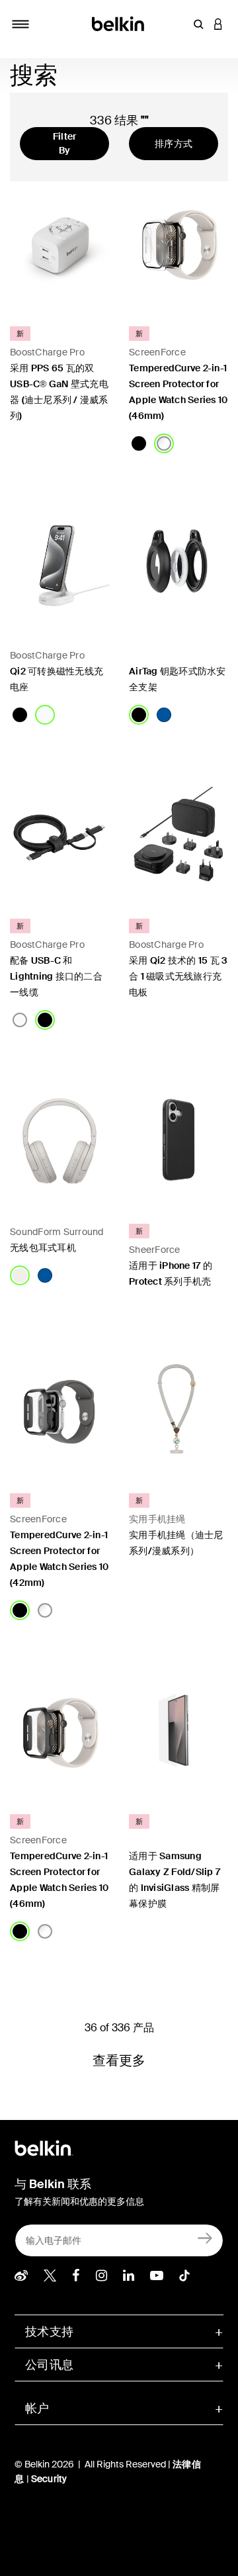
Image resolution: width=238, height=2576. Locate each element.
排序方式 (174, 144)
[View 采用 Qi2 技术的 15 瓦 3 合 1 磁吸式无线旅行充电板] (178, 837)
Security (49, 2479)
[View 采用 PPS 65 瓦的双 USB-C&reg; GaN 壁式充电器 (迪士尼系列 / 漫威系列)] (59, 244)
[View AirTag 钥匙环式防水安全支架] (178, 565)
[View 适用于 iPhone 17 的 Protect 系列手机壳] (178, 1142)
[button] (198, 24)
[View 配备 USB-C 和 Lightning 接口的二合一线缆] (59, 837)
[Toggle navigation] (20, 24)
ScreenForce (157, 352)
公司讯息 (49, 2365)
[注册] (205, 2237)
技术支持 (49, 2332)
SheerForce (155, 1250)
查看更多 (119, 2060)
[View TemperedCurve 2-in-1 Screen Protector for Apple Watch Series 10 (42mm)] (59, 1411)
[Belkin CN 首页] (119, 23)
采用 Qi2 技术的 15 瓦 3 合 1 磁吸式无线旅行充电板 (178, 976)
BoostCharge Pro (47, 352)
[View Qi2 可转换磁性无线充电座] (59, 565)
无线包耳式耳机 (44, 1248)
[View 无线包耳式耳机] (59, 1142)
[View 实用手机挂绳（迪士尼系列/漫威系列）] (178, 1411)
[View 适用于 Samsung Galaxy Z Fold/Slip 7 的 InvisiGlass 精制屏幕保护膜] (178, 1732)
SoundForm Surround (57, 1232)
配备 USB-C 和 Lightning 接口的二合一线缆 (56, 976)
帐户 (37, 2409)
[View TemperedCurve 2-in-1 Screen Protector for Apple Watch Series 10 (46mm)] (178, 244)
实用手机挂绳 (157, 1519)
